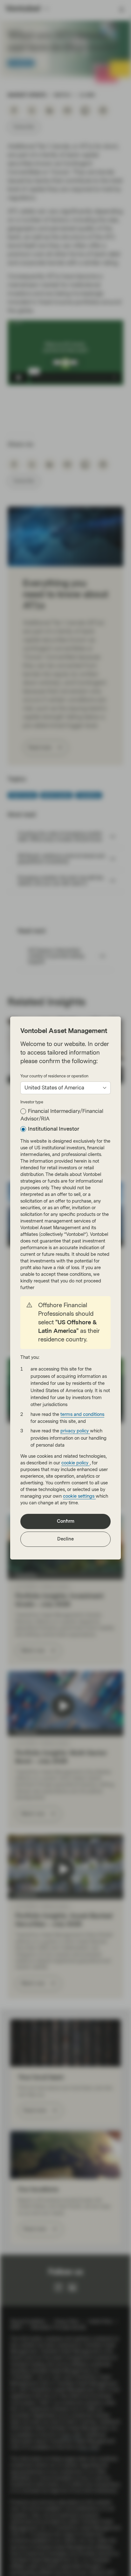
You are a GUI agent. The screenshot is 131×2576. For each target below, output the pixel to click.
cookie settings (79, 1496)
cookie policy (76, 1463)
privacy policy (75, 1431)
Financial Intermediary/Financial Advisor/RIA (62, 1115)
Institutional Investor (54, 1129)
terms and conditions (82, 1414)
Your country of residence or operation (54, 1076)
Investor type (32, 1102)
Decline (65, 1539)
